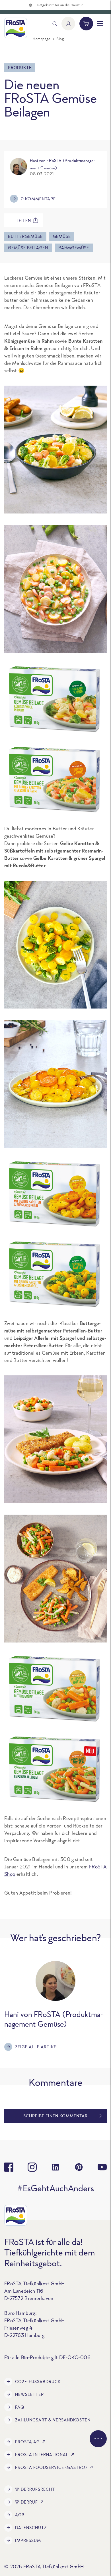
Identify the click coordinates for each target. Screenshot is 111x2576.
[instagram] (32, 2167)
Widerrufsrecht (35, 2489)
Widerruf (26, 2502)
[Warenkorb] (86, 24)
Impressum (28, 2540)
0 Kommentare (38, 199)
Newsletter (29, 2394)
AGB (20, 2515)
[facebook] (9, 2167)
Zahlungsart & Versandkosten (53, 2420)
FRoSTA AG (27, 2442)
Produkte (20, 67)
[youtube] (102, 2167)
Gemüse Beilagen (28, 248)
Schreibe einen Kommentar (55, 2116)
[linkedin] (55, 2167)
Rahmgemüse (74, 248)
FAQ (20, 2407)
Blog (60, 39)
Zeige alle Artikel (37, 2047)
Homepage (41, 39)
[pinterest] (79, 2167)
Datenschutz (31, 2528)
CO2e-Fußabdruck (38, 2381)
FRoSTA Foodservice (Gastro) (51, 2467)
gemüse (62, 236)
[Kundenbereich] (68, 24)
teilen (23, 220)
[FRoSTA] (16, 28)
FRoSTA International (42, 2455)
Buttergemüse (25, 236)
